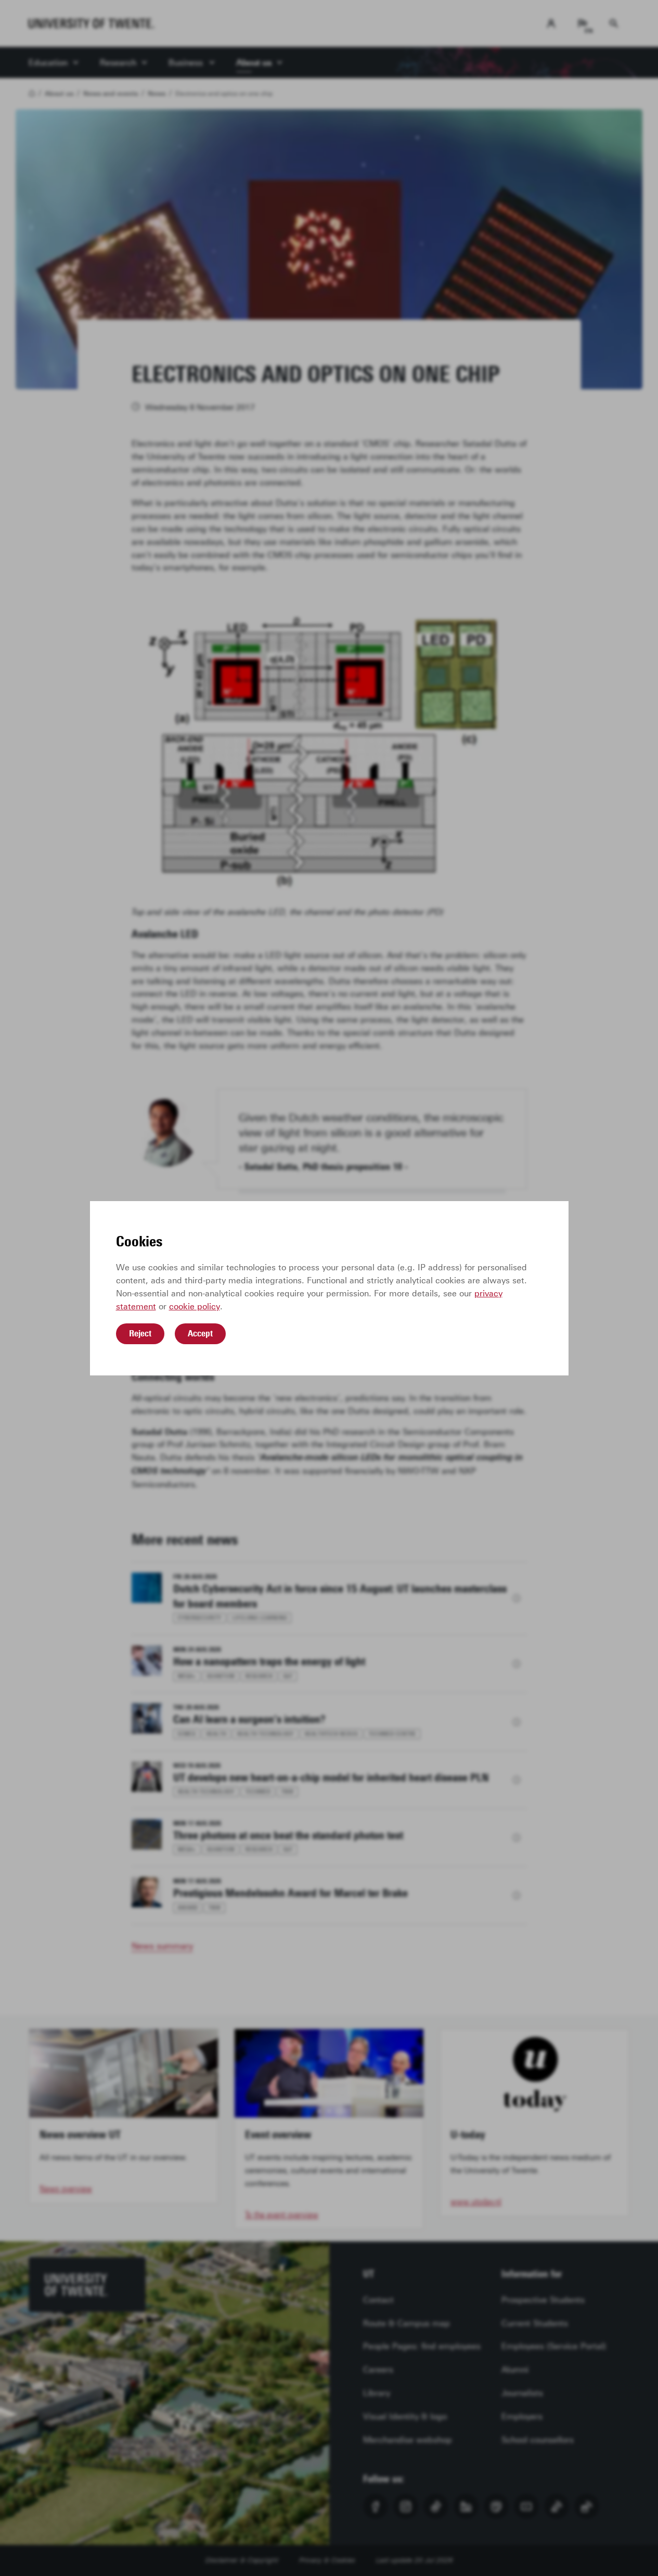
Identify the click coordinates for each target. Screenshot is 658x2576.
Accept (200, 1333)
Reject (140, 1333)
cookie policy (195, 1306)
